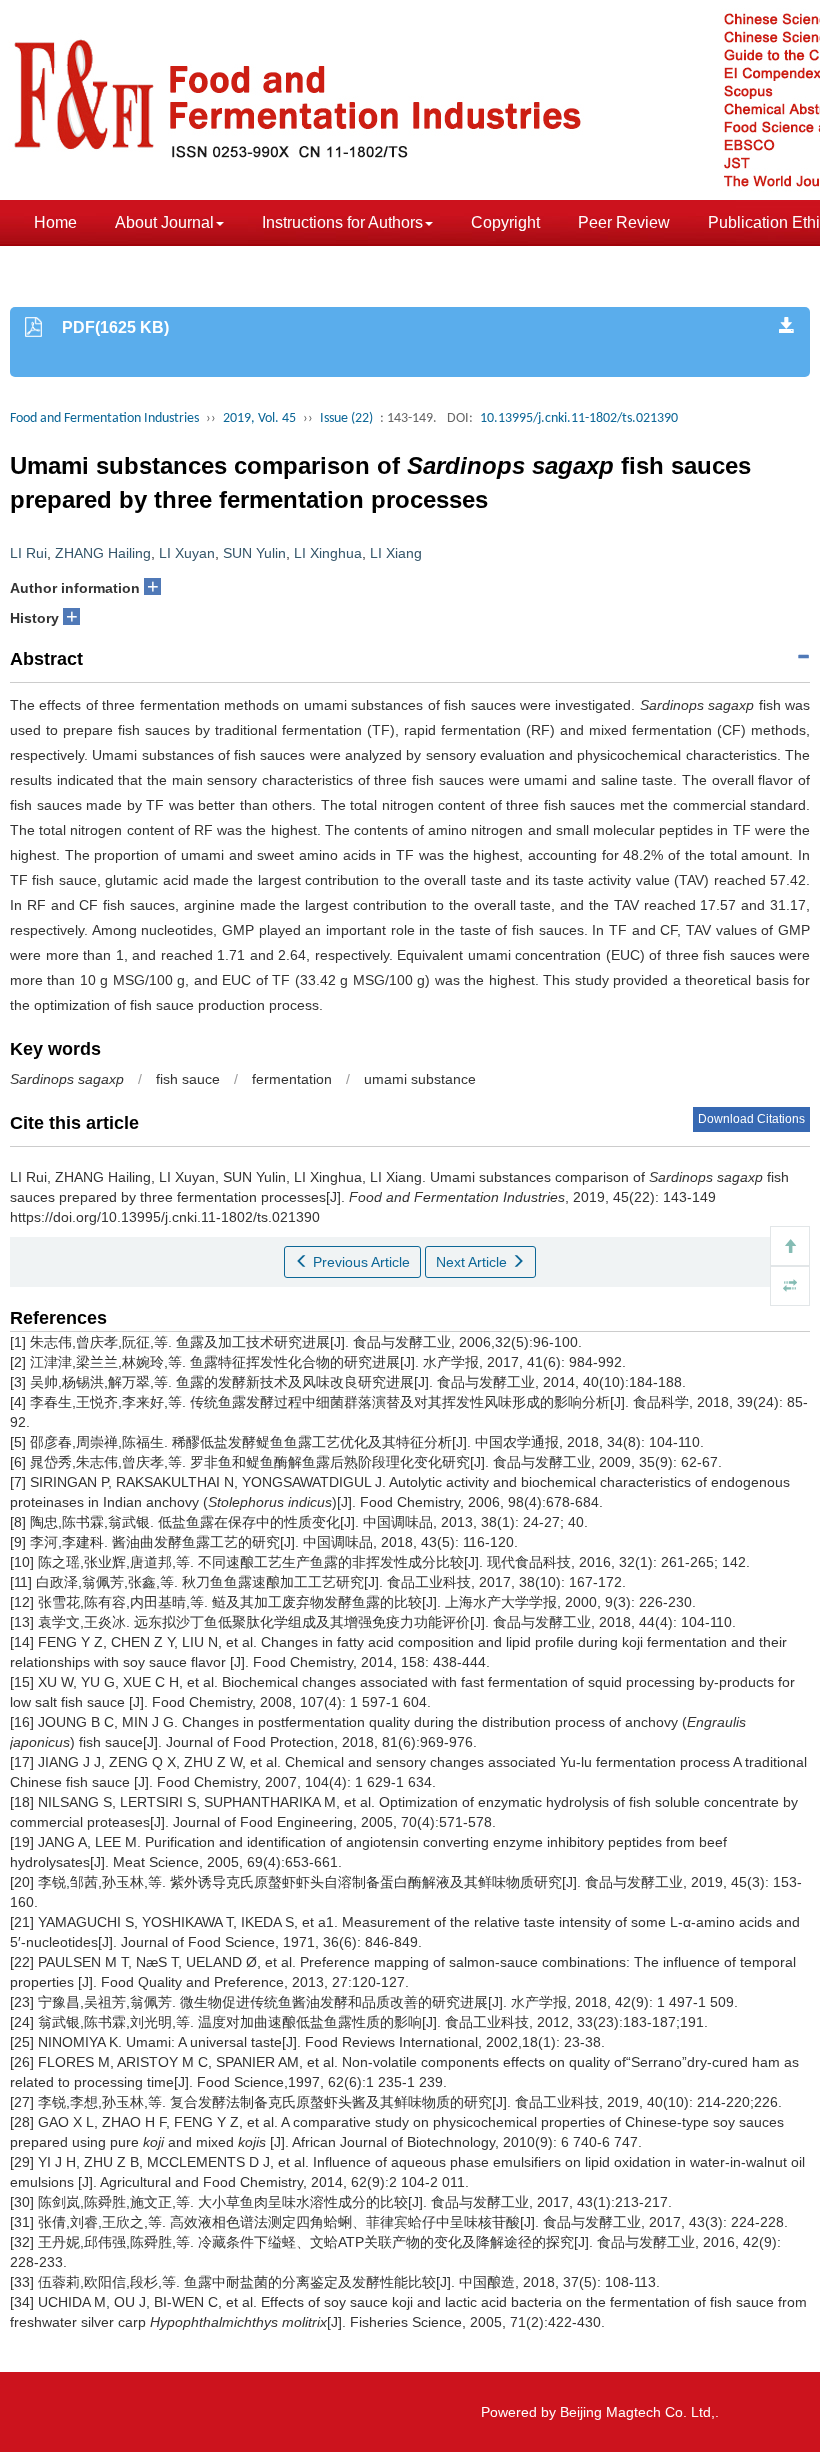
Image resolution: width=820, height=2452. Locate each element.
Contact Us (73, 268)
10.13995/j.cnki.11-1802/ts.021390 (579, 418)
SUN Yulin (254, 553)
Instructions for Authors (342, 222)
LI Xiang (396, 553)
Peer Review (624, 222)
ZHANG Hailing (103, 553)
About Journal (164, 222)
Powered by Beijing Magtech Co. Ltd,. (600, 2412)
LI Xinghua (328, 553)
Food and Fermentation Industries (104, 418)
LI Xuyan (187, 553)
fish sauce (188, 1079)
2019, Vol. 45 (259, 418)
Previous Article (359, 1262)
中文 (167, 268)
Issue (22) (346, 418)
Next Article (473, 1262)
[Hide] (790, 1286)
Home (55, 222)
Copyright (505, 222)
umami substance (420, 1079)
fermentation (292, 1079)
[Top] (790, 1246)
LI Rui (28, 553)
